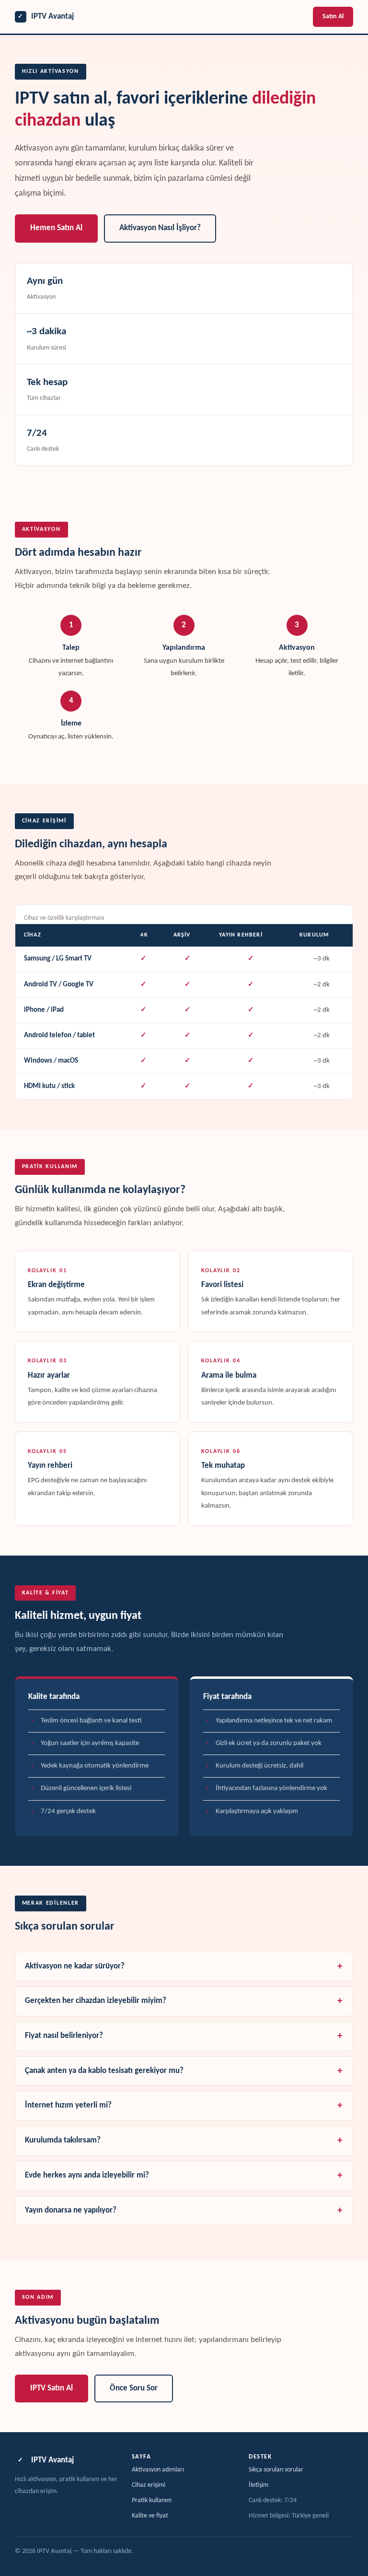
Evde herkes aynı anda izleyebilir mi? (87, 2176)
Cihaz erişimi (149, 2485)
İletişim (259, 2485)
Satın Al (333, 17)
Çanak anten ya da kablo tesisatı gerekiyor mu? (104, 2071)
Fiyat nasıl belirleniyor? (64, 2036)
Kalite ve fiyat (150, 2516)
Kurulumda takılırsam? (63, 2141)
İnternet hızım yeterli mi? (68, 2106)
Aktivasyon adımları (158, 2470)
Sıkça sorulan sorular (276, 2470)
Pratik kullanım (152, 2500)
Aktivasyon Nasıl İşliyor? (160, 228)
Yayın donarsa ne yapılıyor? (71, 2211)
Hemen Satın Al (56, 228)
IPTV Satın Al (52, 2389)
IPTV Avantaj (46, 17)
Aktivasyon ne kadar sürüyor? (75, 1967)
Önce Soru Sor (134, 2389)
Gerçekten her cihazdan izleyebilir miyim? (96, 2001)
